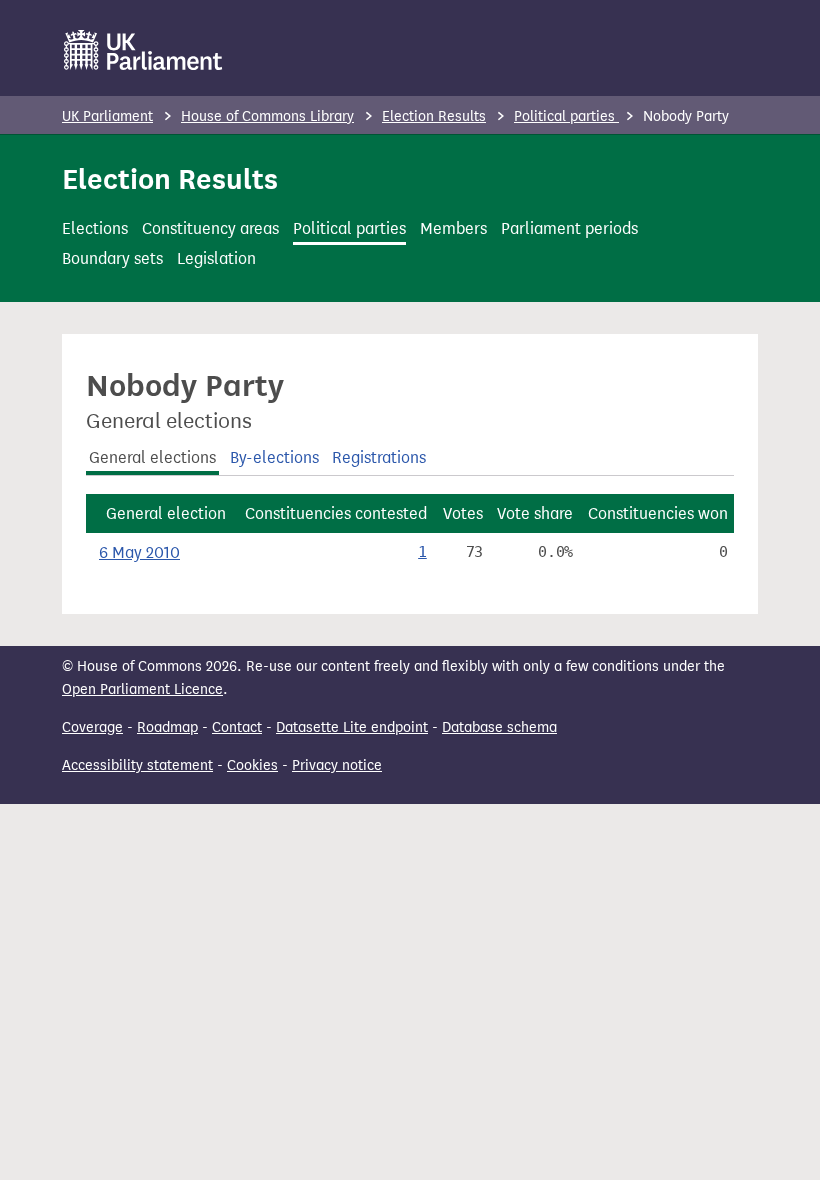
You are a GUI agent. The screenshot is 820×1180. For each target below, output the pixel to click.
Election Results (434, 116)
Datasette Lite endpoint (352, 727)
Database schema (499, 727)
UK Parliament (107, 116)
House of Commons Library (267, 116)
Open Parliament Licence (142, 689)
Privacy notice (337, 765)
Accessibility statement (137, 765)
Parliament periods (569, 228)
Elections (95, 228)
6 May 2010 (139, 552)
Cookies (252, 765)
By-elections (274, 457)
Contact (237, 727)
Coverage (92, 727)
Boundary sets (112, 258)
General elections (152, 457)
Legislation (216, 258)
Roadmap (167, 727)
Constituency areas (210, 228)
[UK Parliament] (143, 50)
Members (453, 228)
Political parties (566, 116)
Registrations (379, 457)
